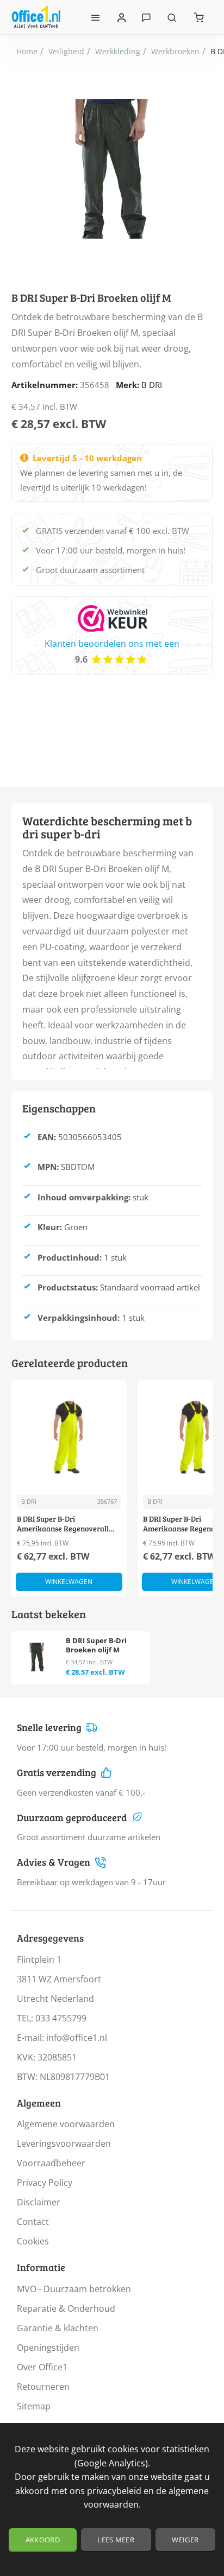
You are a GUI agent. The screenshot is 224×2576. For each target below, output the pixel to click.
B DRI (152, 385)
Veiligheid (66, 51)
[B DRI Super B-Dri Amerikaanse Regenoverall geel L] (69, 1438)
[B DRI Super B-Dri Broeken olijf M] (37, 1657)
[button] (69, 1582)
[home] (27, 52)
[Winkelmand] (199, 17)
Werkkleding (118, 51)
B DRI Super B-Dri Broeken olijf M (96, 1645)
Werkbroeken (175, 51)
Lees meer (116, 2540)
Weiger (185, 2540)
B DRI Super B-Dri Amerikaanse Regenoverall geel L (63, 1524)
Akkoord (43, 2540)
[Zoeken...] (172, 17)
